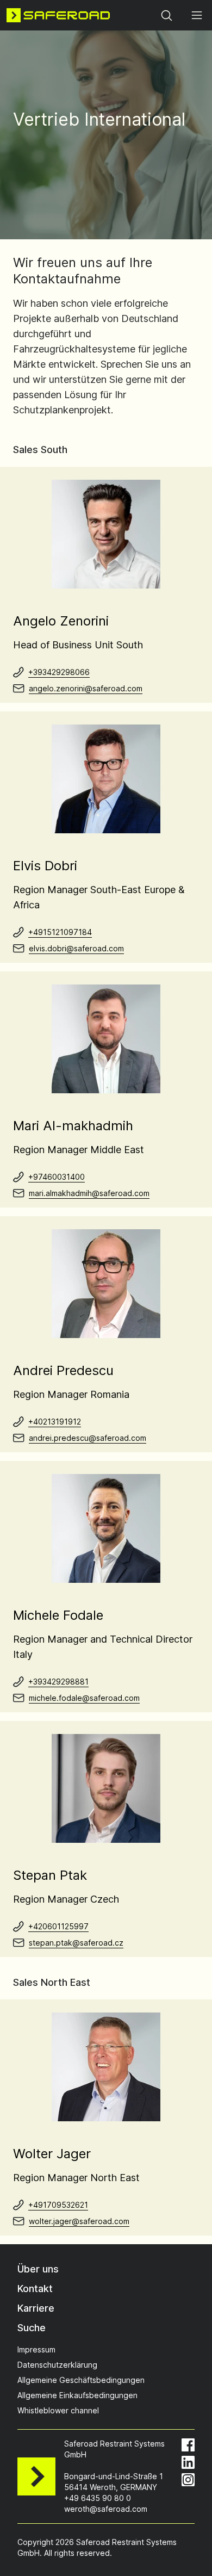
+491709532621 (58, 2205)
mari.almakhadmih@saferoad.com (89, 1193)
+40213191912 (55, 1422)
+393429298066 (59, 672)
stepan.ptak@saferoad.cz (76, 1943)
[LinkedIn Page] (188, 2462)
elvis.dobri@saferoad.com (76, 948)
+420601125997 (58, 1926)
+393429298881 (58, 1682)
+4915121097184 (60, 932)
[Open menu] (197, 15)
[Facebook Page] (188, 2445)
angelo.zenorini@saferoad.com (86, 688)
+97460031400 (57, 1177)
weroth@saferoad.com (106, 2509)
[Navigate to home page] (58, 15)
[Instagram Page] (188, 2480)
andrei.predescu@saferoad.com (88, 1438)
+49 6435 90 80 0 (98, 2498)
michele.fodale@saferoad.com (84, 1698)
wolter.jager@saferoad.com (79, 2221)
